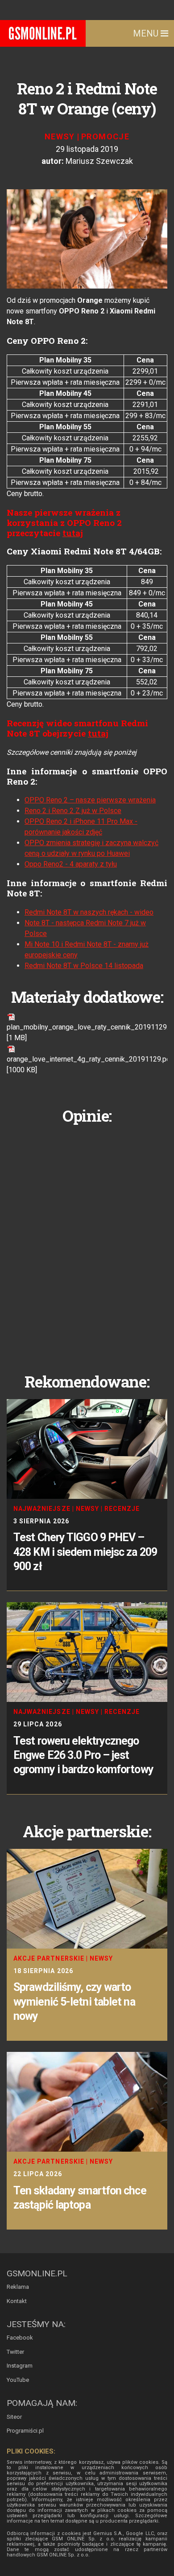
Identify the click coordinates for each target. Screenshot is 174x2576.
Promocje (105, 136)
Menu (147, 33)
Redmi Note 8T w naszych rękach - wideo (89, 912)
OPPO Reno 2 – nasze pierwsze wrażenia (90, 800)
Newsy (60, 136)
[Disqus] (87, 1242)
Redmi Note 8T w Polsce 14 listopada (84, 966)
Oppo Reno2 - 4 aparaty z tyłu (71, 864)
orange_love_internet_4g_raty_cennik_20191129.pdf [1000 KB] (90, 1064)
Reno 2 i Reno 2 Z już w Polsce (73, 811)
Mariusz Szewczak (99, 161)
